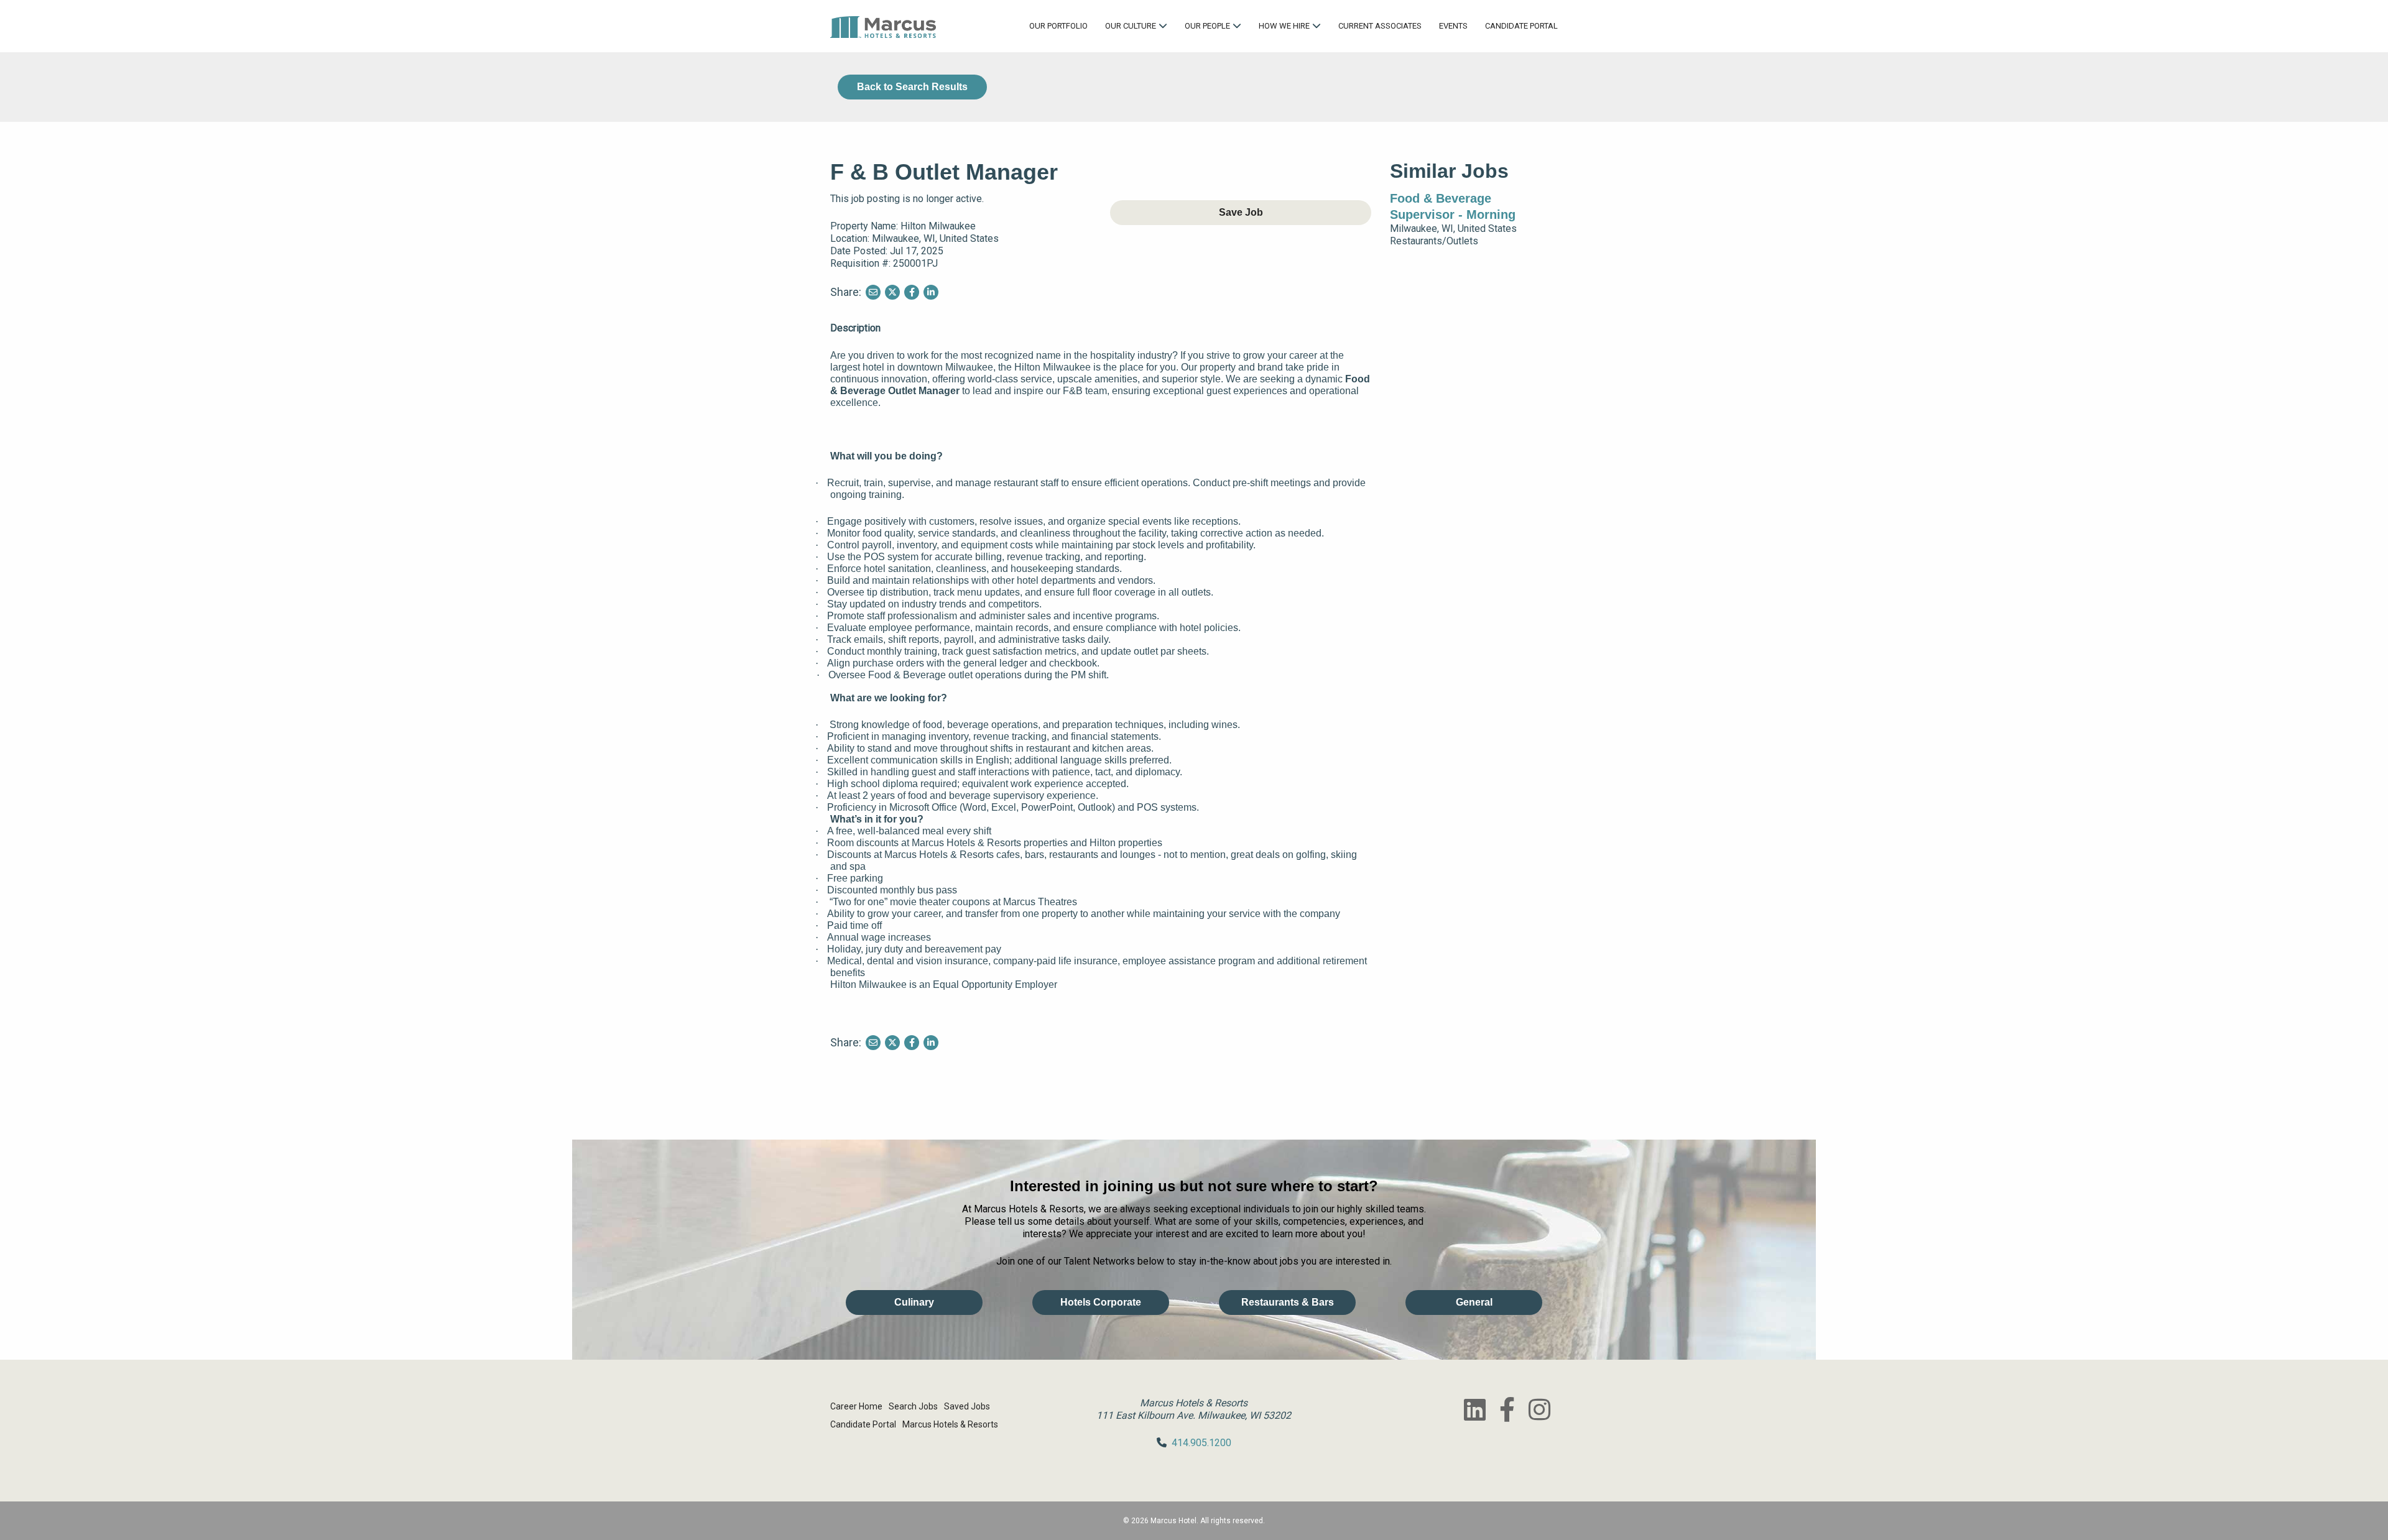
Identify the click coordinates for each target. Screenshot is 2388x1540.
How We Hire (1284, 26)
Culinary (914, 1302)
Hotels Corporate (1101, 1302)
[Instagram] (1539, 1409)
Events (1453, 26)
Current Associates (1380, 26)
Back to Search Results (912, 87)
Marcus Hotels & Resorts (950, 1424)
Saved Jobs (967, 1406)
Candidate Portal (1521, 26)
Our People (1207, 26)
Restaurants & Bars (1288, 1302)
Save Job (1241, 212)
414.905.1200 (1201, 1443)
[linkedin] (1474, 1409)
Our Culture (1131, 26)
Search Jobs (913, 1406)
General (1474, 1302)
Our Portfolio (1058, 26)
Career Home (856, 1406)
